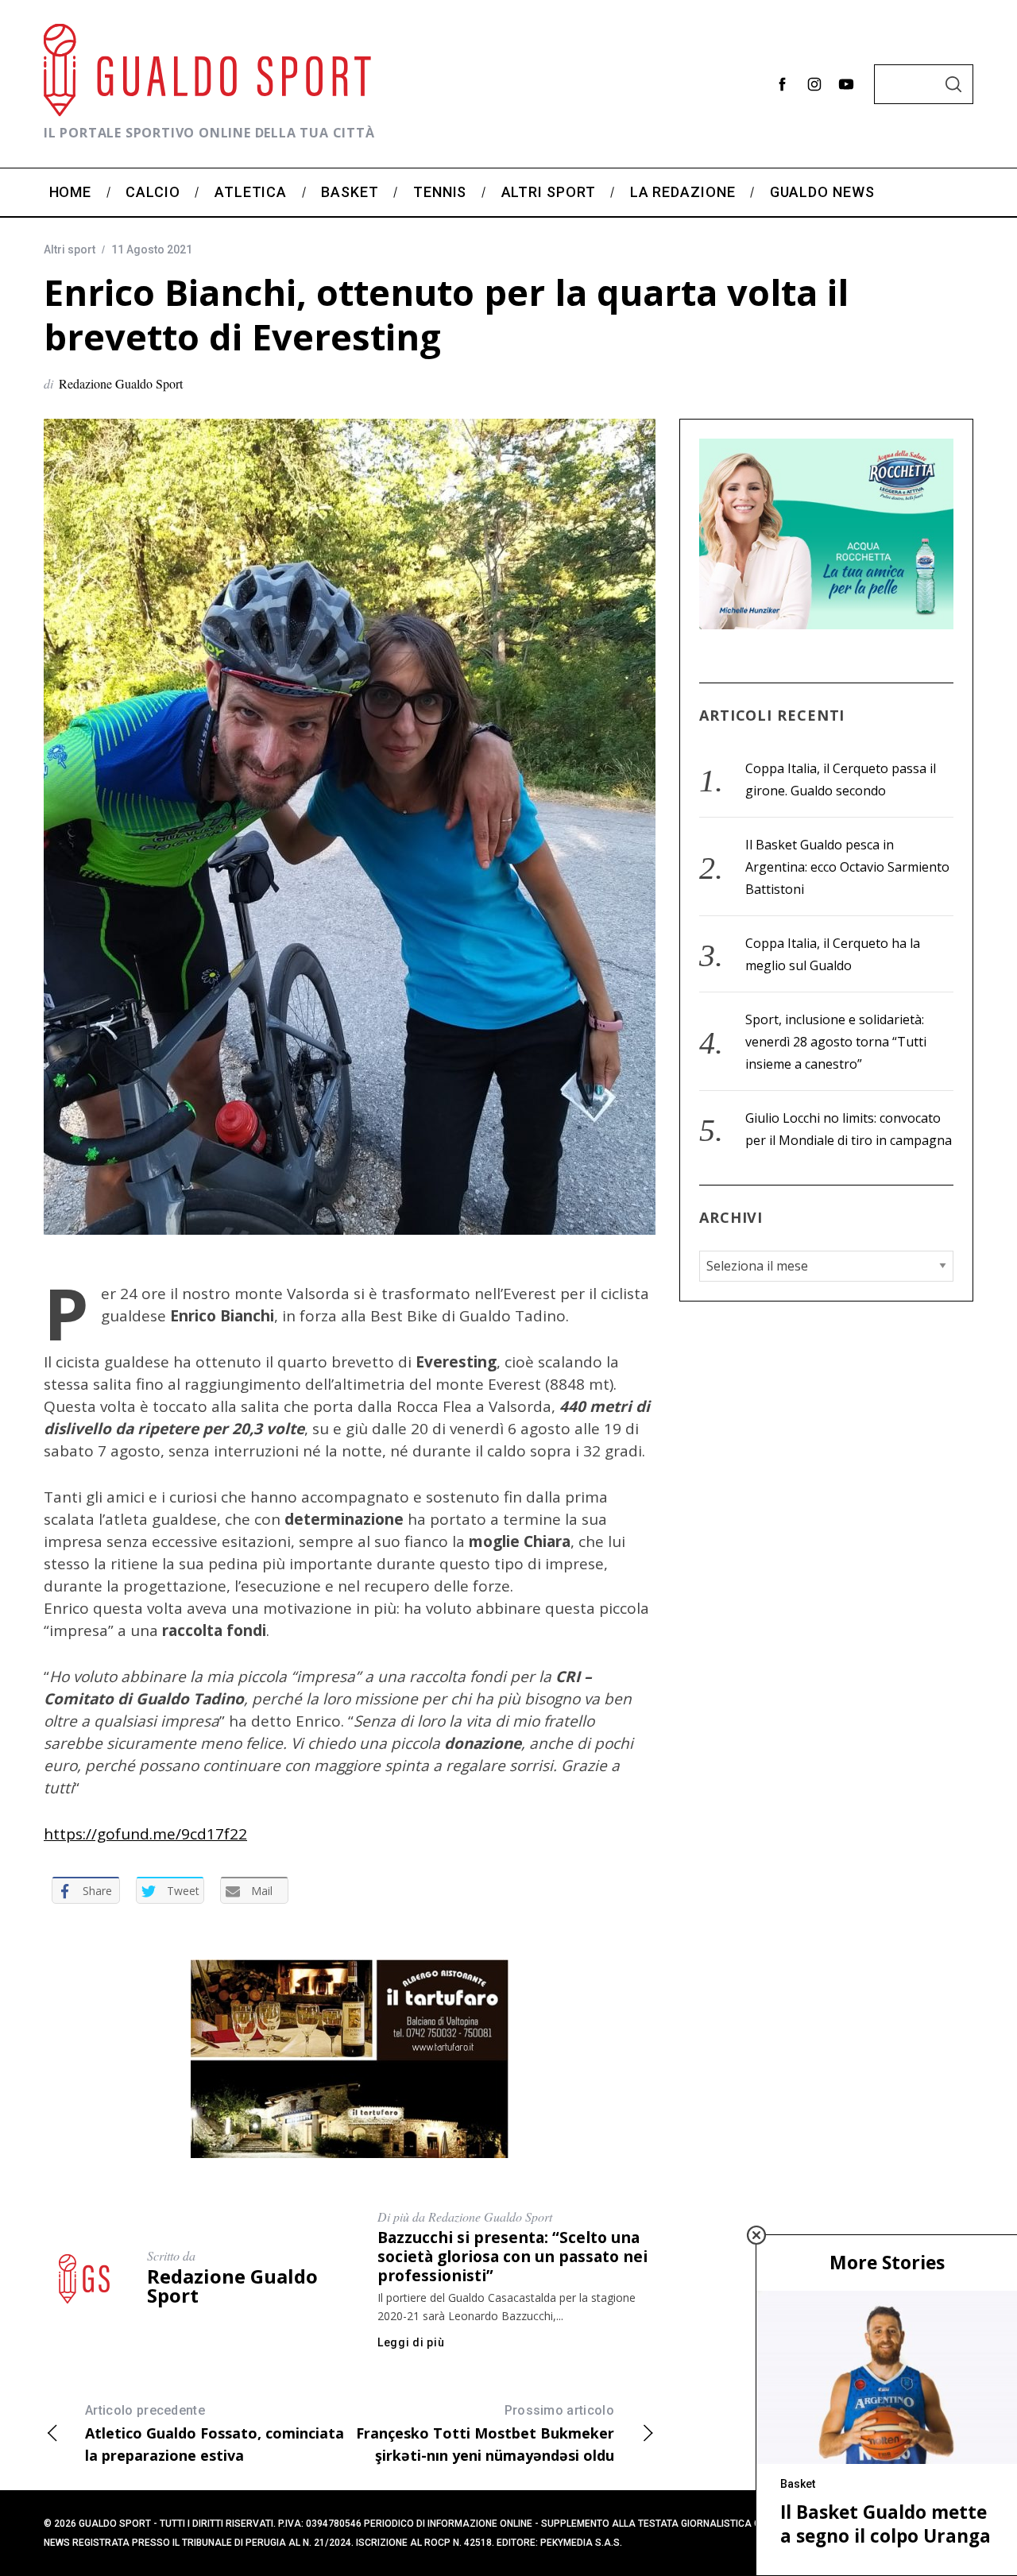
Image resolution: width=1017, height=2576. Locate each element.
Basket (798, 2484)
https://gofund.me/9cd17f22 (145, 1834)
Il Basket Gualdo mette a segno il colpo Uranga (886, 2524)
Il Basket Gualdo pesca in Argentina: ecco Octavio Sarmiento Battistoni (847, 867)
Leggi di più (411, 2342)
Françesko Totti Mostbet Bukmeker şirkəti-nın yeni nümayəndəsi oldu (485, 2434)
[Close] (756, 2235)
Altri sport (70, 249)
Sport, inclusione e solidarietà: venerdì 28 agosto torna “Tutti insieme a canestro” (836, 1042)
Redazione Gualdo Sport (121, 383)
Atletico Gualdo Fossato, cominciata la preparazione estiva (215, 2434)
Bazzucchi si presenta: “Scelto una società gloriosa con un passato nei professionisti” (512, 2256)
